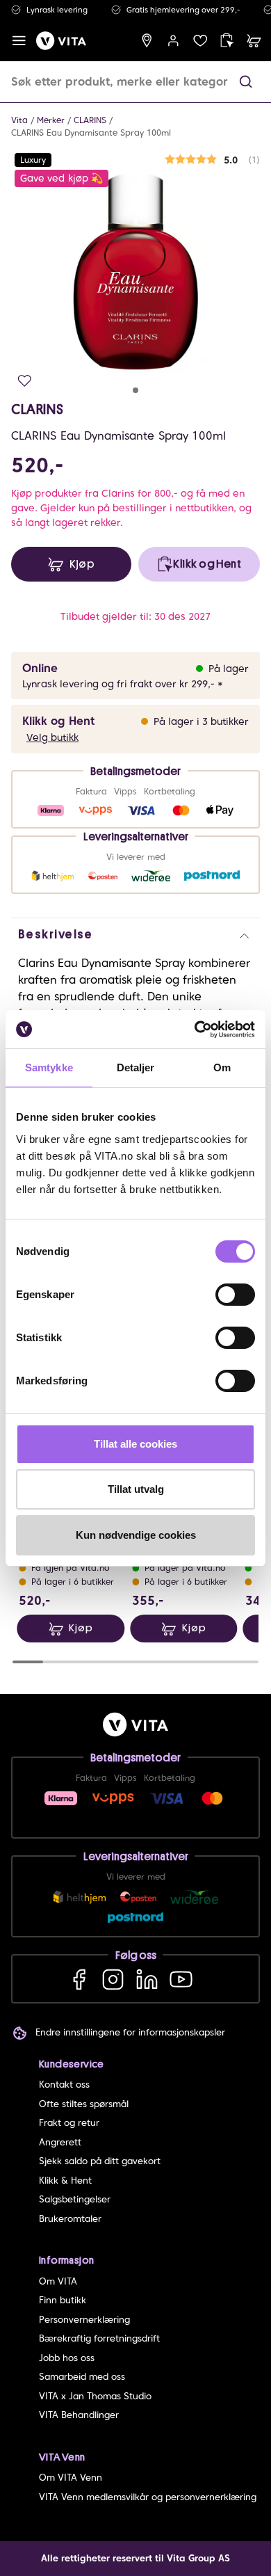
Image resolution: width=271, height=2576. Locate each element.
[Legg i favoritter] (25, 381)
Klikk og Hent (58, 721)
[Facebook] (79, 1979)
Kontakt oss (64, 2085)
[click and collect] (227, 41)
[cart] (254, 41)
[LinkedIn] (147, 1979)
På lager (229, 669)
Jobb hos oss (67, 2358)
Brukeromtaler (70, 2219)
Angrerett (60, 2142)
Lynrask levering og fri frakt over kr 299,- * (123, 684)
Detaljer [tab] (136, 1067)
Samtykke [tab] (49, 1067)
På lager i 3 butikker (201, 721)
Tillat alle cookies (135, 1444)
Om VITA (58, 2281)
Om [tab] (222, 1067)
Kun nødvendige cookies (136, 1535)
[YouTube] (181, 1979)
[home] (61, 41)
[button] (246, 82)
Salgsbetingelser (75, 2199)
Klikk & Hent (65, 2181)
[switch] (235, 1295)
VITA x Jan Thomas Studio (95, 2396)
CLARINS (90, 120)
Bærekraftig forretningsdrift (99, 2338)
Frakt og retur (69, 2123)
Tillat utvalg (136, 1489)
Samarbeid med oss (82, 2377)
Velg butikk (52, 737)
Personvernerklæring (84, 2320)
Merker (51, 120)
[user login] (173, 41)
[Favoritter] (200, 41)
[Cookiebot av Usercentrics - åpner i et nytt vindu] (195, 1030)
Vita (19, 120)
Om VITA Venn (71, 2478)
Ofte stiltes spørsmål (84, 2104)
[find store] (147, 41)
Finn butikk (63, 2300)
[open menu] (19, 41)
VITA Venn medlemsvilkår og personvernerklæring (148, 2497)
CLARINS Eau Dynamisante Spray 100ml (91, 133)
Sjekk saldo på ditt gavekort (100, 2161)
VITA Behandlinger (79, 2415)
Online (40, 668)
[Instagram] (113, 1979)
